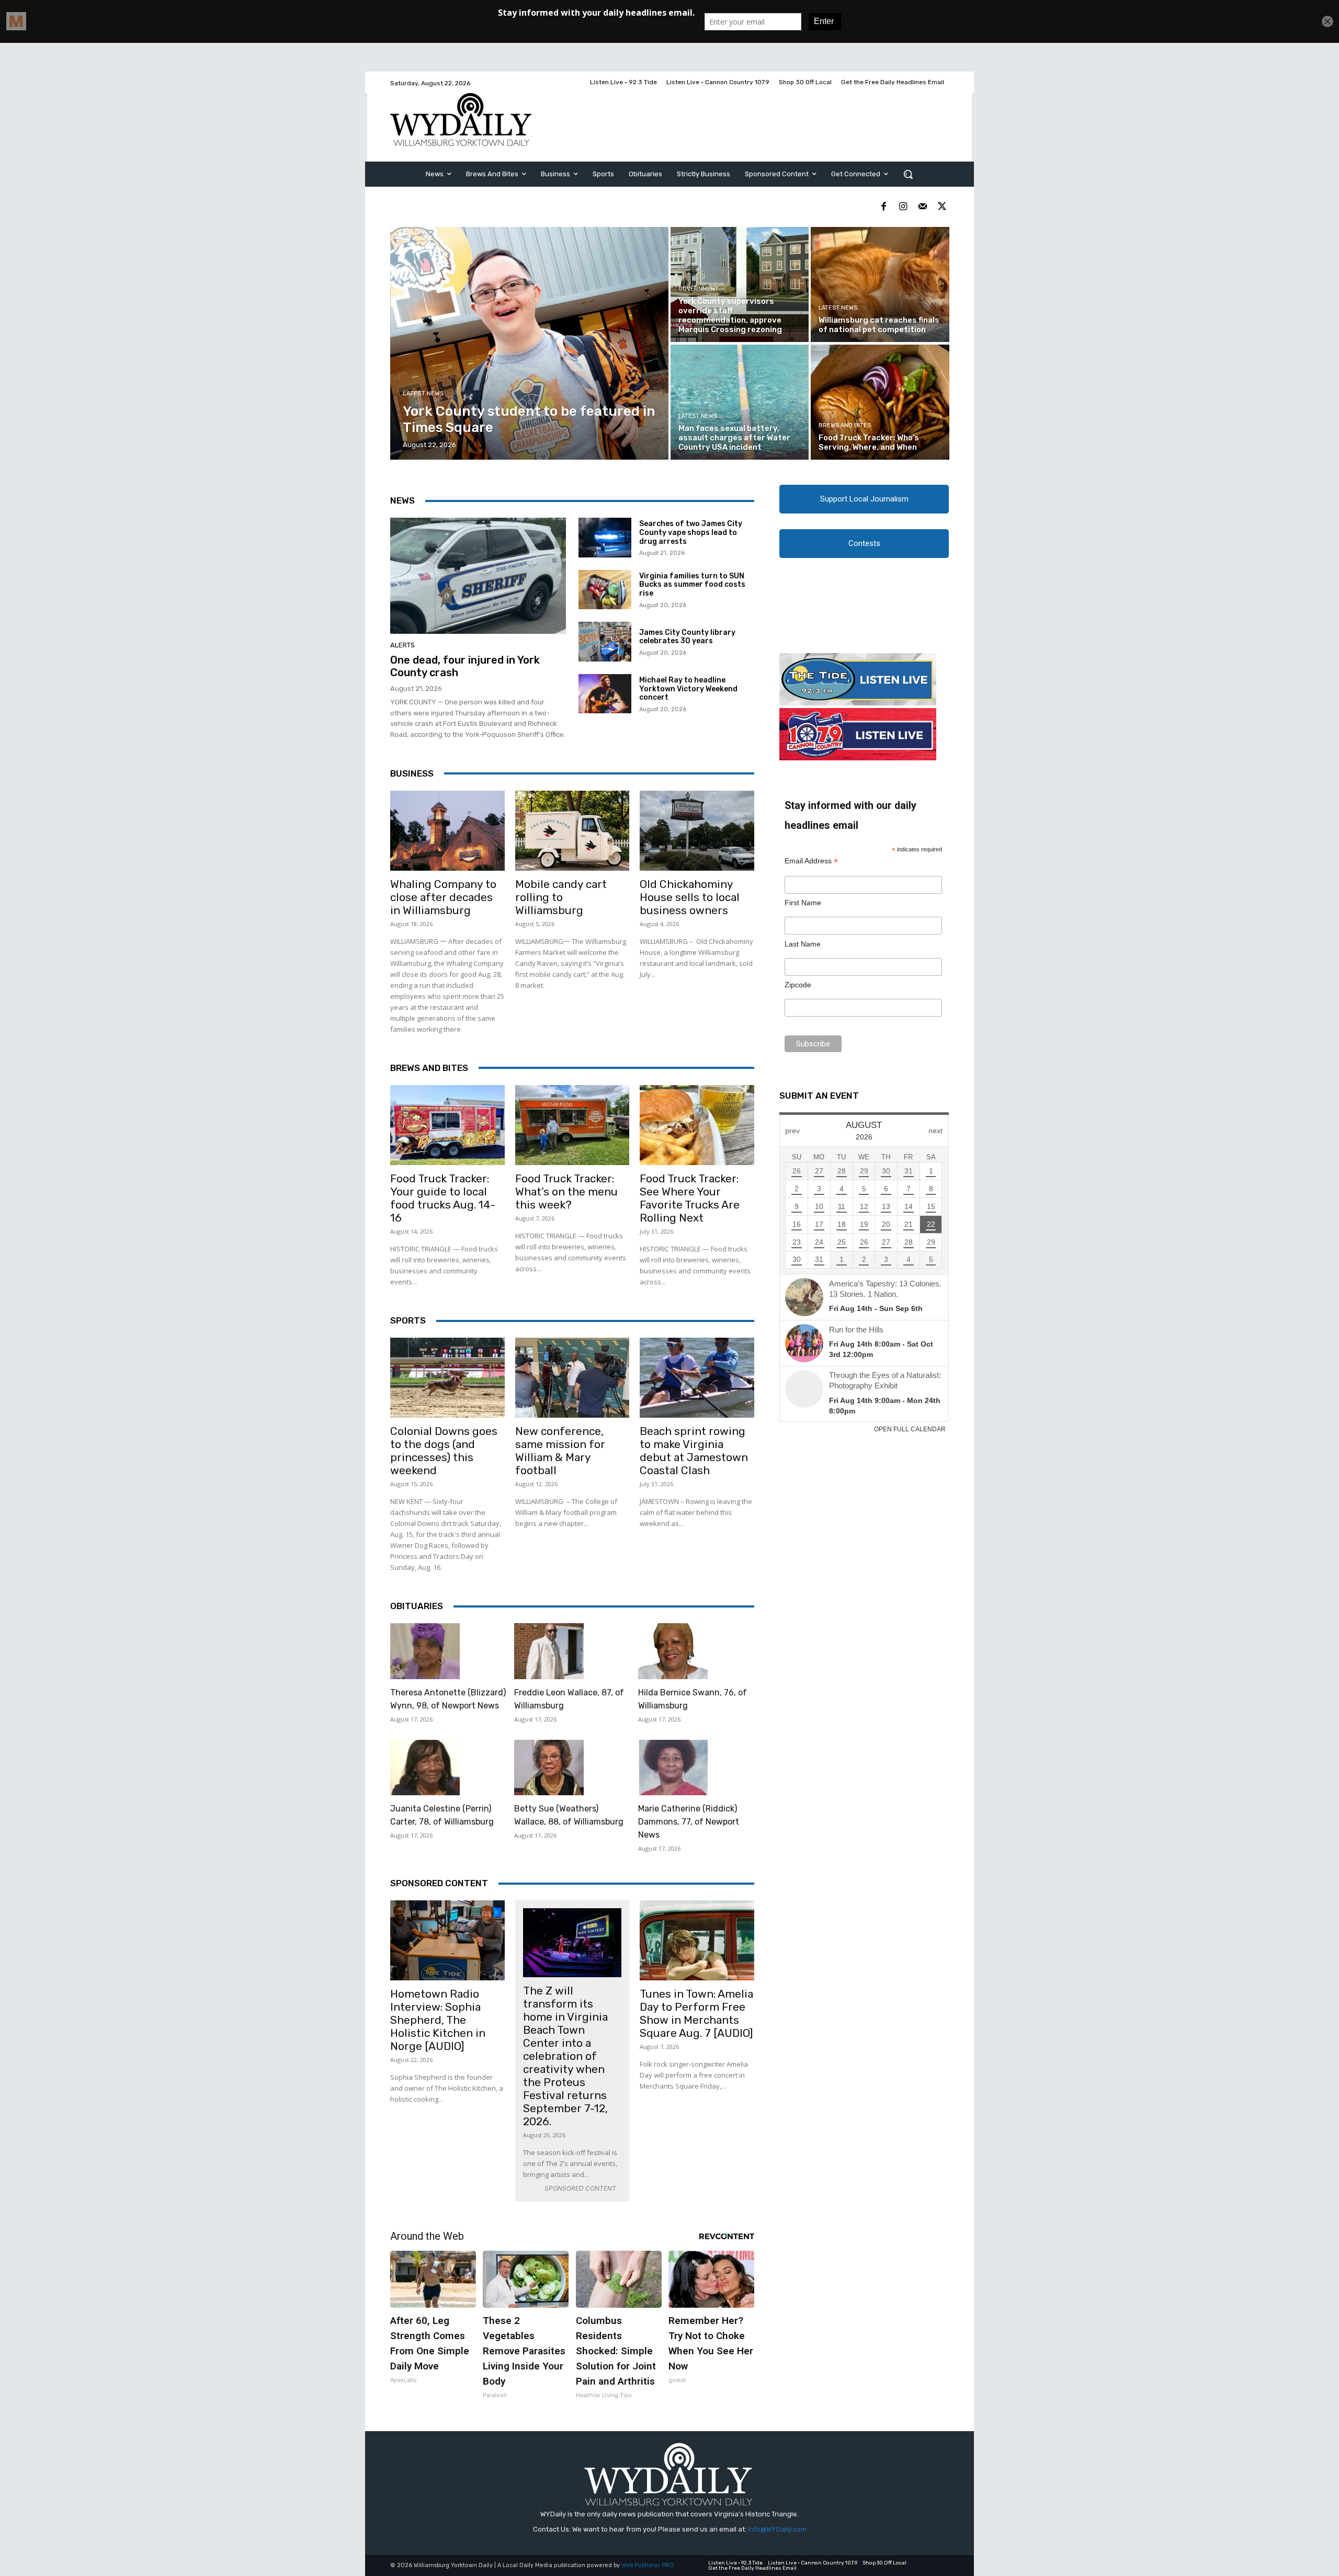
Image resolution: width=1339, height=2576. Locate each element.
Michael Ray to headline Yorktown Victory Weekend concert (688, 689)
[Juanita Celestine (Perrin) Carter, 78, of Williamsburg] (425, 1768)
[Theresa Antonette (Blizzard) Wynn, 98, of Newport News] (425, 1651)
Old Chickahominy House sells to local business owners (690, 897)
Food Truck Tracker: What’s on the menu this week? (566, 1192)
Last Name (803, 944)
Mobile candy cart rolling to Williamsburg (561, 897)
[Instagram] (903, 207)
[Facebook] (884, 207)
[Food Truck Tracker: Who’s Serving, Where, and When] (880, 402)
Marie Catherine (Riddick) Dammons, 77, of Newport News (689, 1822)
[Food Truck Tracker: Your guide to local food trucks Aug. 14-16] (447, 1125)
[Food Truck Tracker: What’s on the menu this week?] (572, 1125)
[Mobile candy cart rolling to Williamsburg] (572, 831)
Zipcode (798, 985)
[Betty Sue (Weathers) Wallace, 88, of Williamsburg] (549, 1768)
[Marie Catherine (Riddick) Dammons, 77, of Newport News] (673, 1768)
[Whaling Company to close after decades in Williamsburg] (447, 831)
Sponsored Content (439, 1883)
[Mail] (922, 207)
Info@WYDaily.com (777, 2529)
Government (699, 289)
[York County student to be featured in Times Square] (530, 343)
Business (412, 773)
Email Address (811, 861)
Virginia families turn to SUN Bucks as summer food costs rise (692, 585)
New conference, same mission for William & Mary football (560, 1451)
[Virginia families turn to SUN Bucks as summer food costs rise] (605, 590)
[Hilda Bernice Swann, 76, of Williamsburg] (673, 1651)
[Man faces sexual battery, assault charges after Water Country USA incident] (740, 402)
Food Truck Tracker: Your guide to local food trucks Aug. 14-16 (443, 1198)
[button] (908, 174)
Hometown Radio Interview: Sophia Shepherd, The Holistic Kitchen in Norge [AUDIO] (438, 2020)
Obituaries (417, 1606)
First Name (803, 903)
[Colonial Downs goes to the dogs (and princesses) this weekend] (447, 1378)
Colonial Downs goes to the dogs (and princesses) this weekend (444, 1451)
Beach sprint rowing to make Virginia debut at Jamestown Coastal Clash (694, 1451)
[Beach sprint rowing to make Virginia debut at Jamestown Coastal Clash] (697, 1378)
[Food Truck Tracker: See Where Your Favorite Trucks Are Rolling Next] (697, 1125)
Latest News (423, 394)
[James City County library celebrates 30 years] (605, 642)
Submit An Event (819, 1096)
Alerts (402, 645)
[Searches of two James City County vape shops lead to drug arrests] (605, 538)
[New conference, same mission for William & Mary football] (572, 1378)
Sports (408, 1320)
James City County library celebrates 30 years (687, 637)
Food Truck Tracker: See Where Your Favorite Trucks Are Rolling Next (690, 1198)
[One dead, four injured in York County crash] (478, 576)
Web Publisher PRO (648, 2565)
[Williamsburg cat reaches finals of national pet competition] (880, 284)
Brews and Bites (845, 425)
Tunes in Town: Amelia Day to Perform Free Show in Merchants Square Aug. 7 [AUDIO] (696, 2013)
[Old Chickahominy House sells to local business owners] (697, 831)
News (402, 500)
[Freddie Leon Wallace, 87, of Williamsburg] (549, 1651)
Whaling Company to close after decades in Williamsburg (443, 897)
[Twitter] (942, 207)
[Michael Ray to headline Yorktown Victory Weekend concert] (605, 694)
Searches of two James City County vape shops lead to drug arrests (691, 533)
